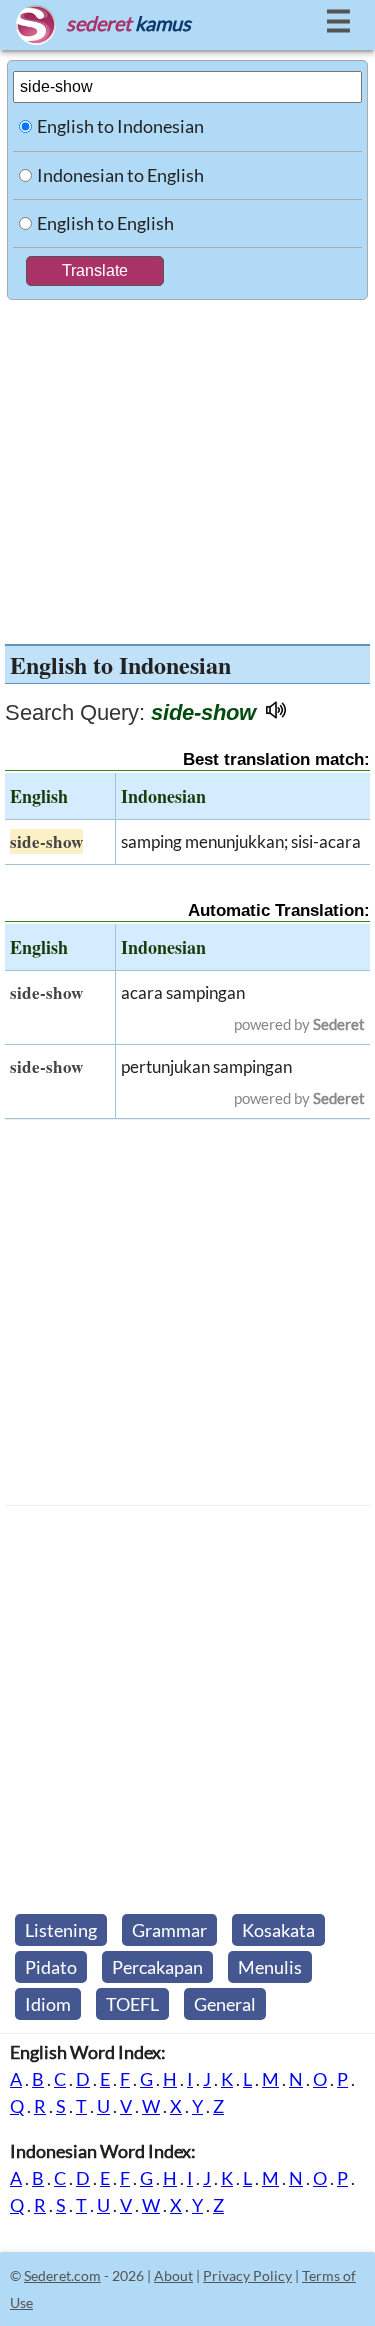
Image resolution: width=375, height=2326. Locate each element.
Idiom (48, 2004)
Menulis (270, 1967)
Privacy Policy (247, 2275)
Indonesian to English (120, 175)
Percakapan (157, 1967)
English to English (105, 223)
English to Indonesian (120, 126)
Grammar (169, 1930)
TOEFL (132, 2004)
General (225, 2004)
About (173, 2275)
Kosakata (278, 1930)
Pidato (51, 1967)
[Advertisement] (187, 467)
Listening (61, 1930)
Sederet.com (62, 2275)
